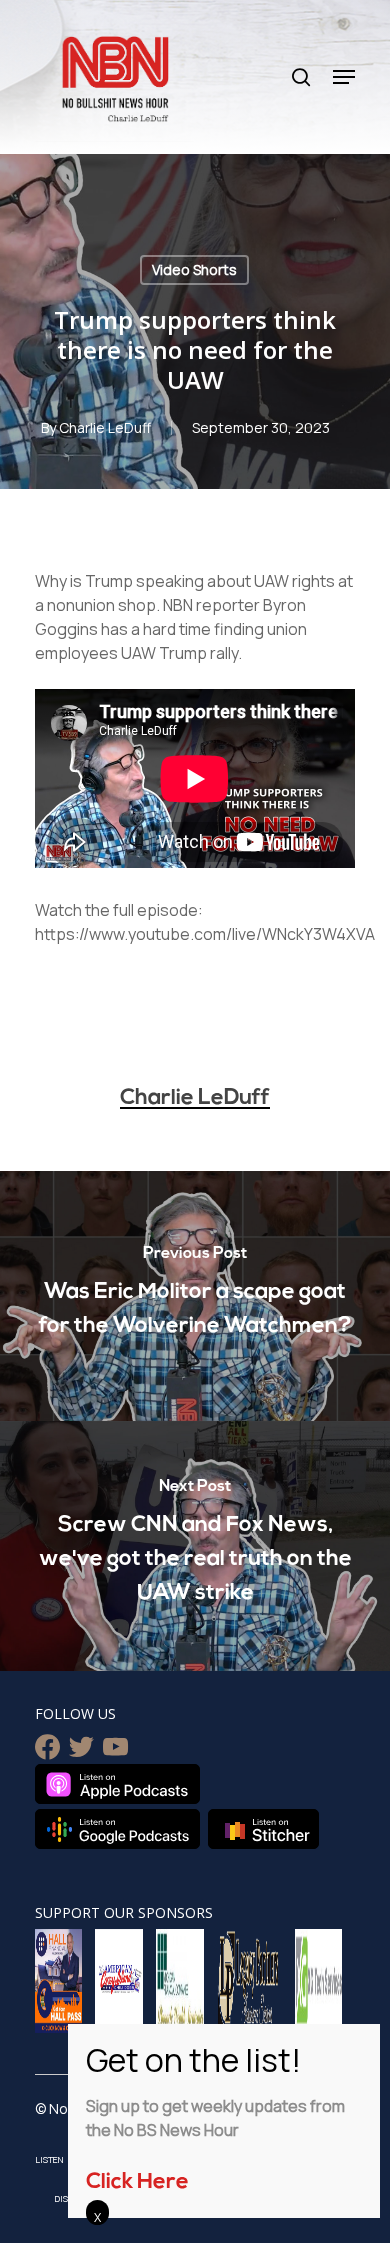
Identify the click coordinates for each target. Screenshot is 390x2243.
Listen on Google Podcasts (117, 1829)
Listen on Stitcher (263, 1829)
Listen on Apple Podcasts (117, 1784)
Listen (49, 2159)
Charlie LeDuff (105, 427)
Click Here (137, 2182)
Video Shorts (194, 269)
